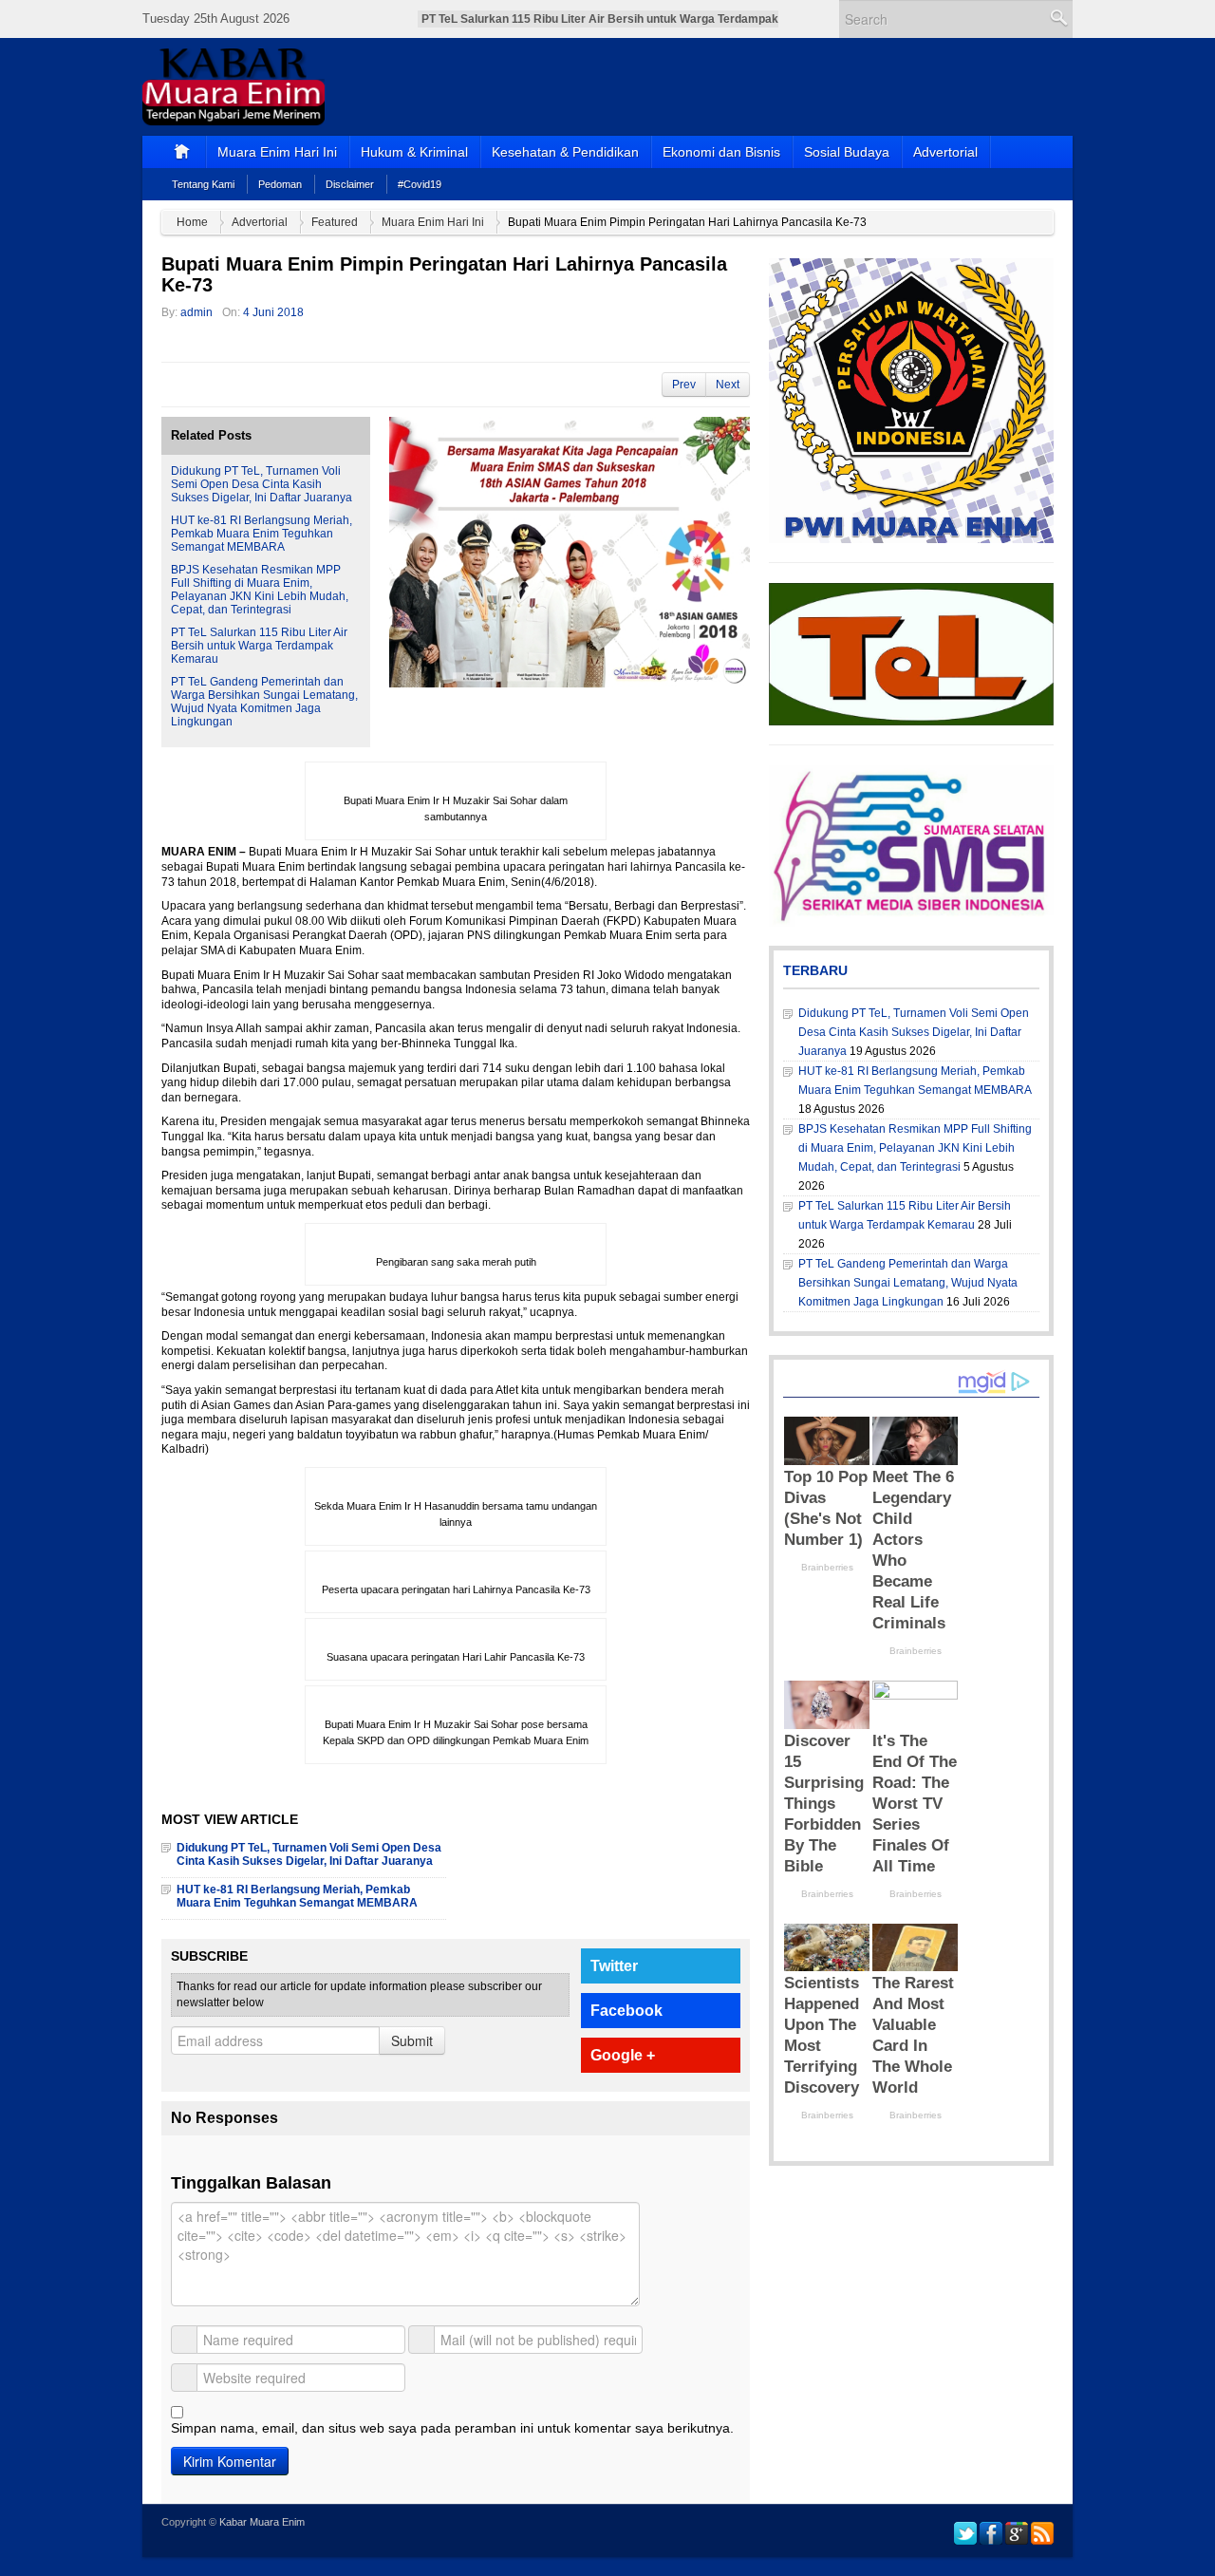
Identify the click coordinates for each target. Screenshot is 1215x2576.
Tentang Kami (203, 184)
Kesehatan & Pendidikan (565, 152)
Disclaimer (350, 184)
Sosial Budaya (847, 152)
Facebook (626, 2011)
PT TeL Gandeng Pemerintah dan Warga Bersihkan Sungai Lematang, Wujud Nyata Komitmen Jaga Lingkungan (264, 702)
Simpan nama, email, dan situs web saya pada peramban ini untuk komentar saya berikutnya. (452, 2428)
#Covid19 (420, 184)
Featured (335, 222)
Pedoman (280, 184)
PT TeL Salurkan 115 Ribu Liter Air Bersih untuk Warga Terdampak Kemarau (259, 646)
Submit (412, 2040)
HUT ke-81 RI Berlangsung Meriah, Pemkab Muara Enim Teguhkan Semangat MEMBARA (262, 534)
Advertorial (945, 152)
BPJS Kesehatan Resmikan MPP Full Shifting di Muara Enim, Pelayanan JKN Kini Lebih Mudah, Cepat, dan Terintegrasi (260, 590)
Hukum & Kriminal (414, 152)
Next (728, 385)
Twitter (614, 1966)
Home (192, 222)
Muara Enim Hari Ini (277, 152)
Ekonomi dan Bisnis (721, 152)
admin (196, 312)
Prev (684, 385)
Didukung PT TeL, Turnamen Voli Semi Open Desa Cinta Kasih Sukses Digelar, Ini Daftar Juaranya (262, 484)
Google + (623, 2055)
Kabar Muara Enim (262, 2522)
